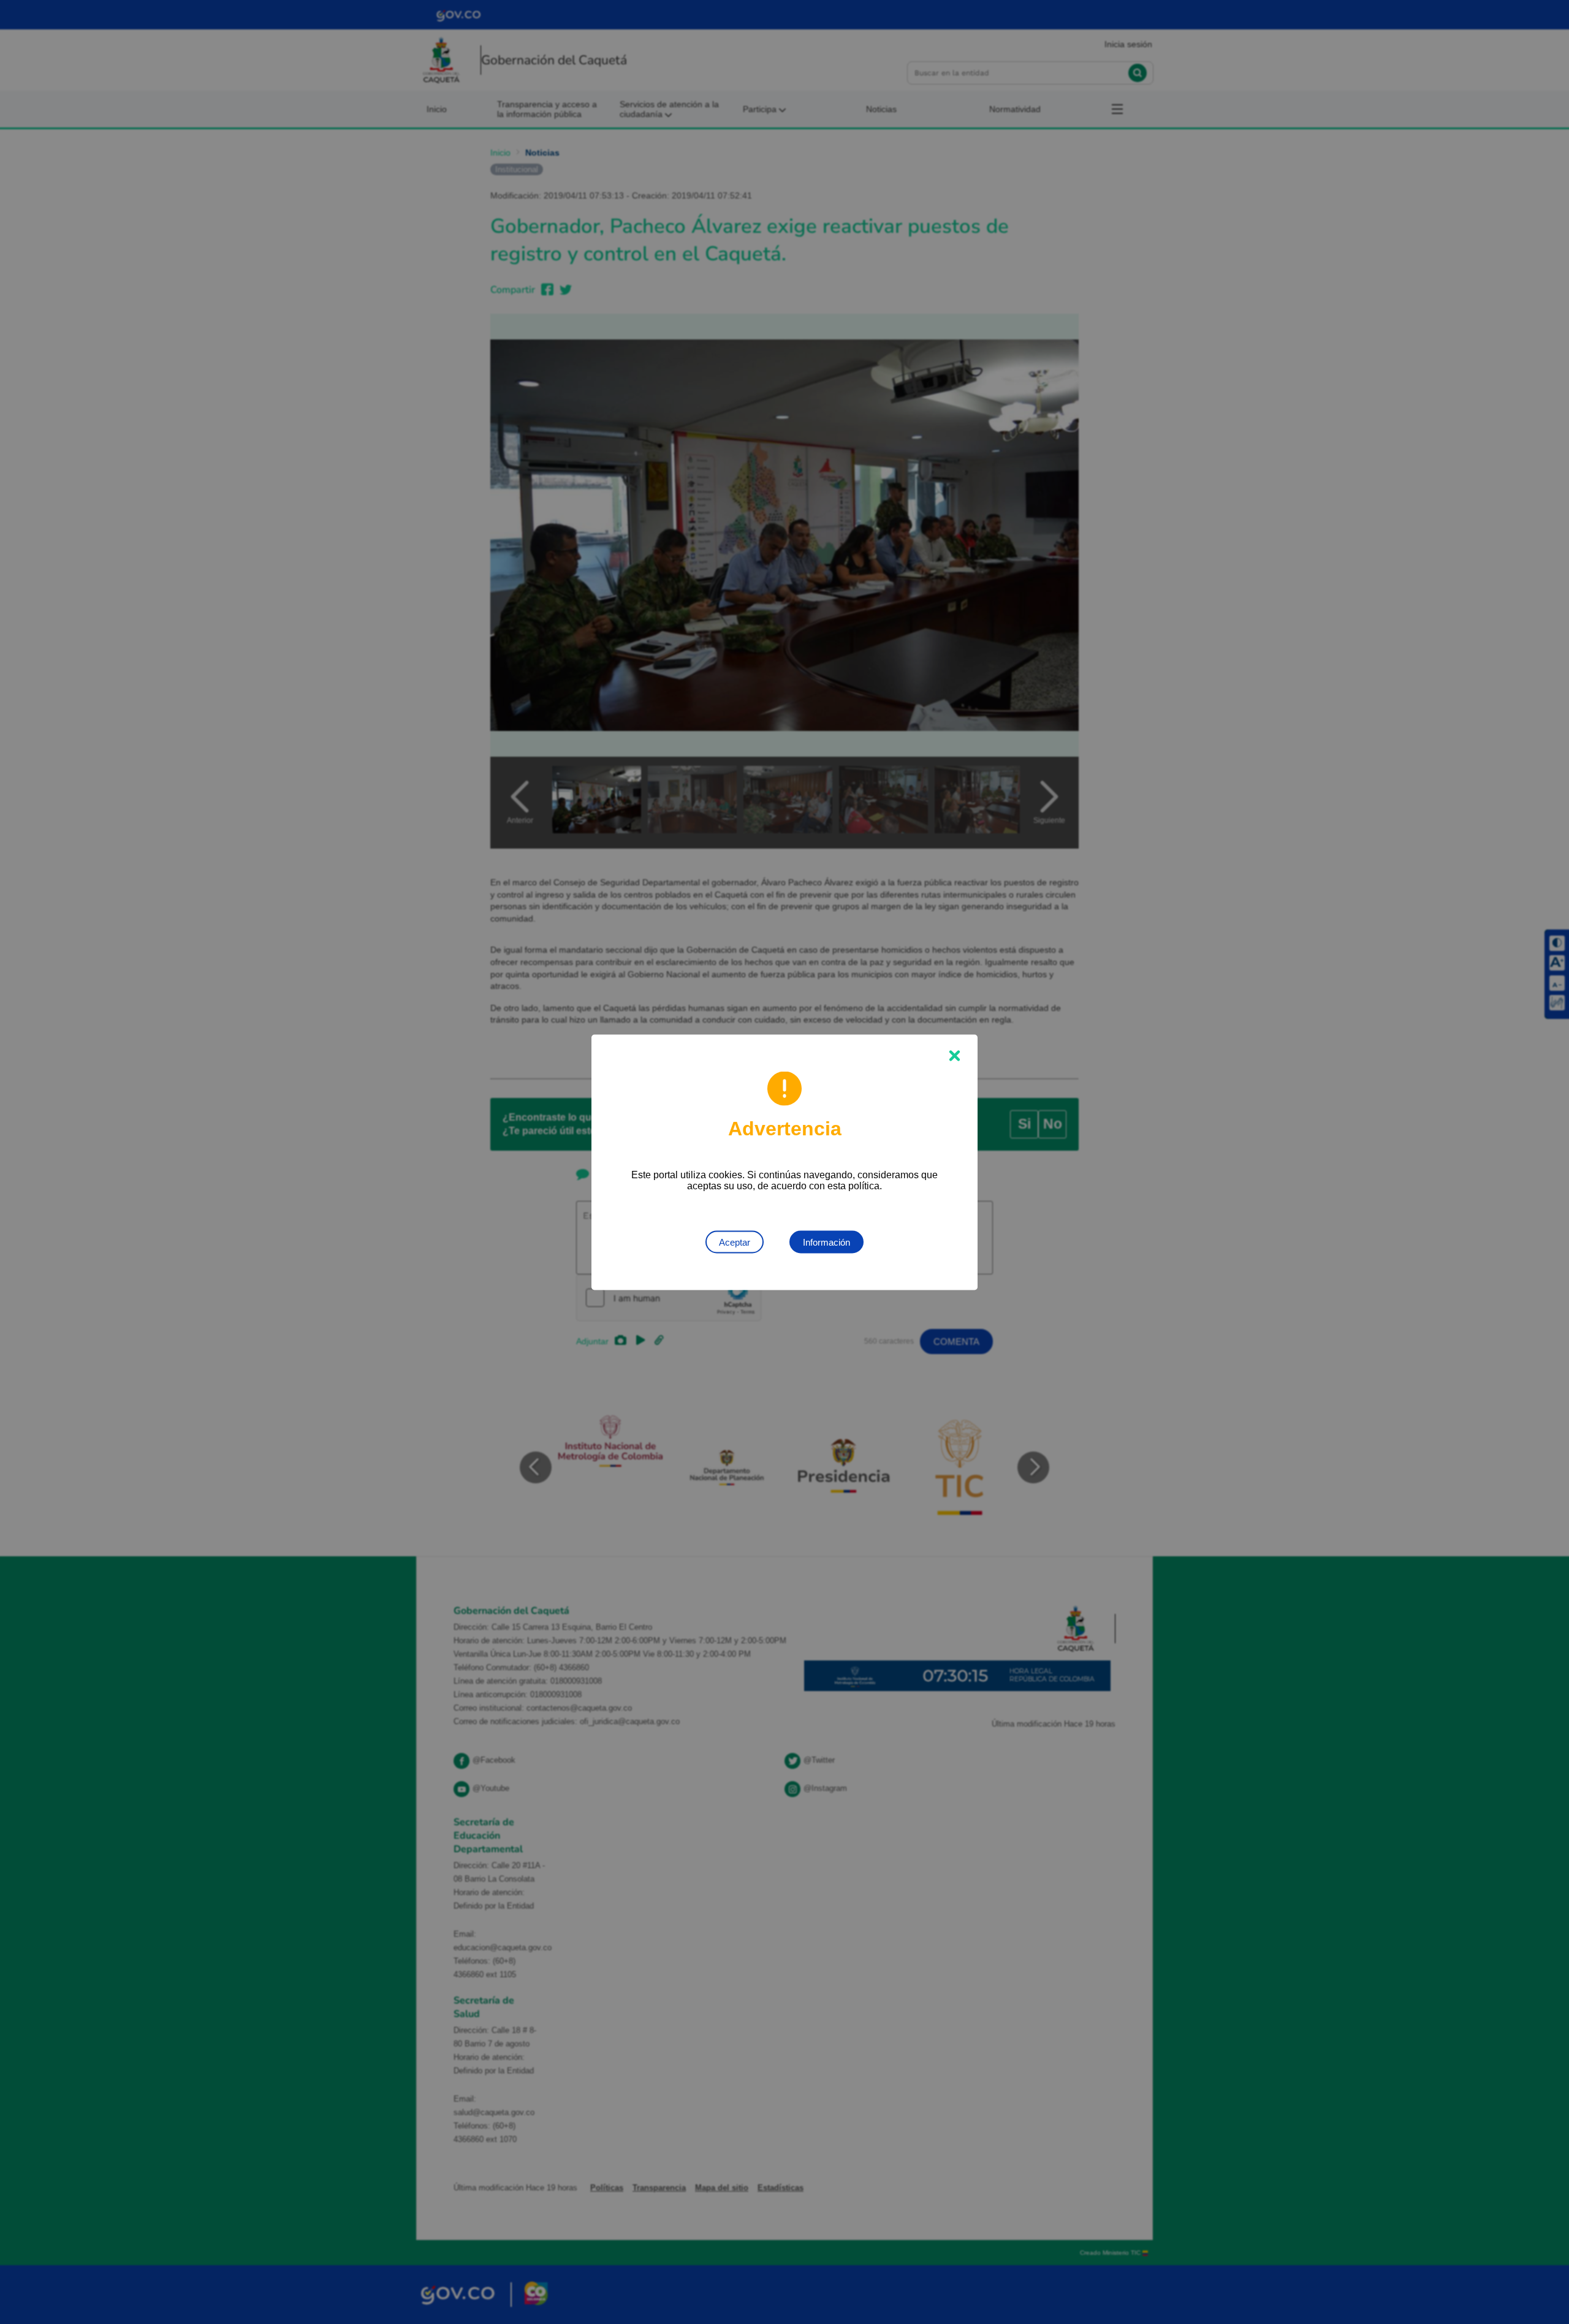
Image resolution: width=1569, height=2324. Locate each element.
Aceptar (735, 1242)
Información (826, 1242)
